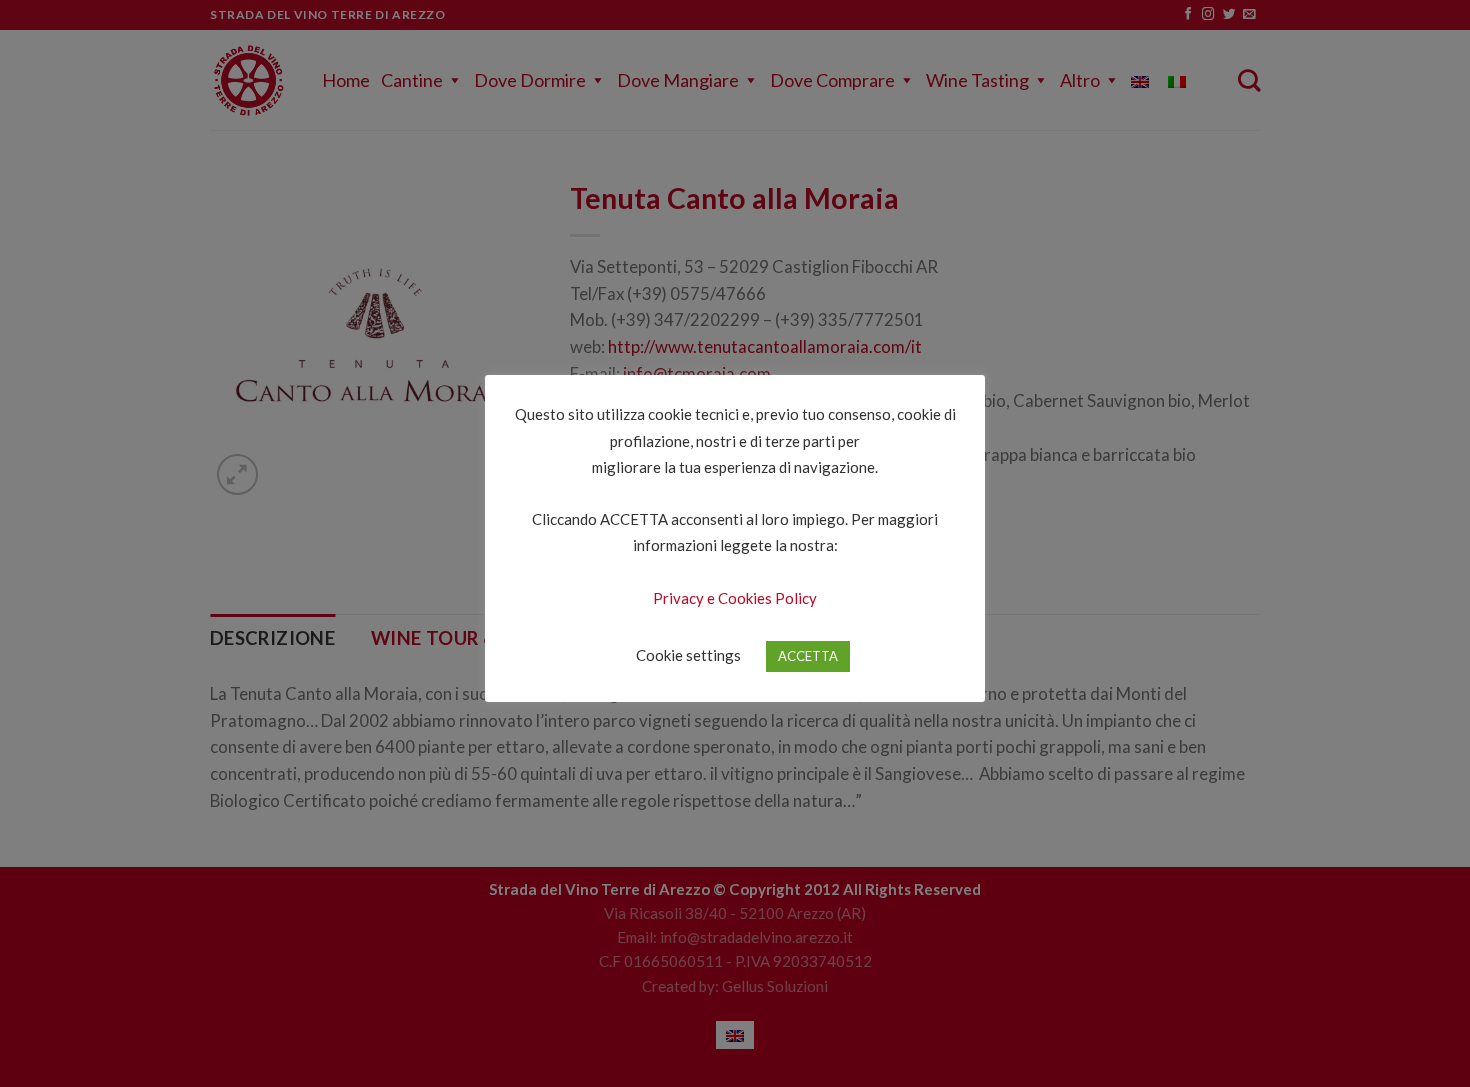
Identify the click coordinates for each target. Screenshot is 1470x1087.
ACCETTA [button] (808, 656)
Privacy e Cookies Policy (735, 598)
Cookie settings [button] (688, 655)
